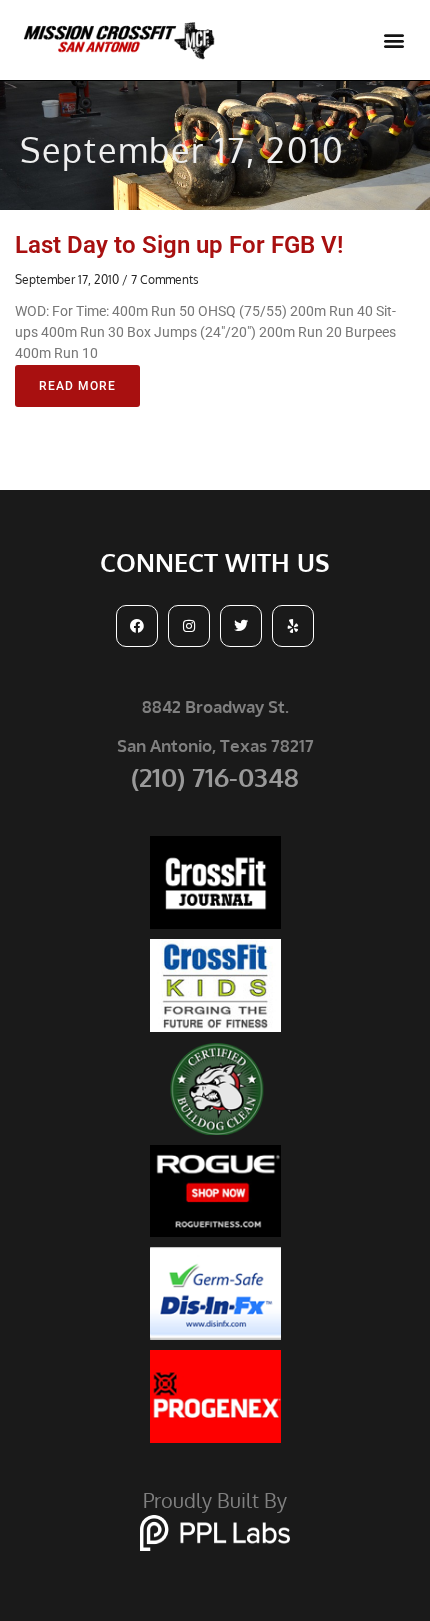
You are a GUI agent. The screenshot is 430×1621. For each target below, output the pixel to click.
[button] (393, 40)
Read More (77, 386)
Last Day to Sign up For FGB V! (179, 245)
